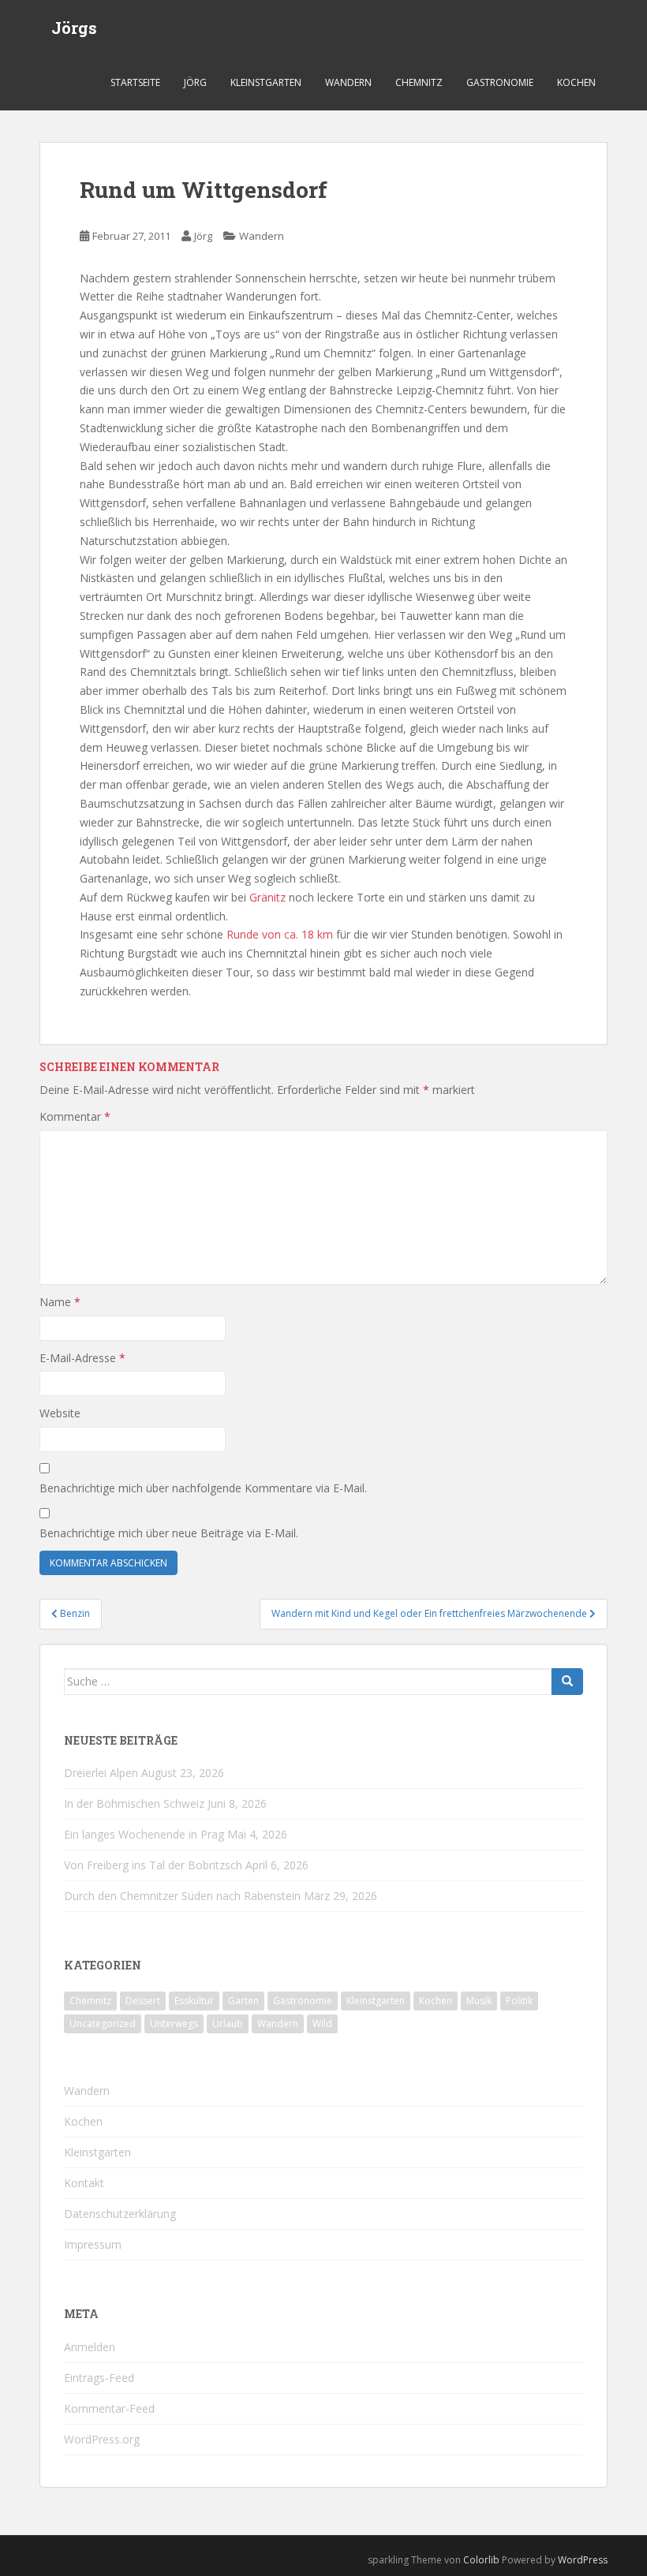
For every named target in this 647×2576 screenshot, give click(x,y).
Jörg (195, 82)
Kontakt (84, 2183)
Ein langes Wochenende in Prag (144, 1834)
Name (60, 1302)
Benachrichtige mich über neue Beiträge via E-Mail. (169, 1533)
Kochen (576, 82)
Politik (519, 2001)
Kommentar (75, 1116)
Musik (479, 2001)
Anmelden (90, 2347)
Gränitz (267, 897)
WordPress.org (102, 2439)
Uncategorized (103, 2023)
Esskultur (194, 2001)
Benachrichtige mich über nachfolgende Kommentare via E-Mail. (203, 1488)
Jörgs (74, 28)
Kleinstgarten (266, 82)
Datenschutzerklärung (120, 2214)
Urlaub (228, 2023)
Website (60, 1413)
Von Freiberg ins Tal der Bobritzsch (153, 1865)
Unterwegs (174, 2023)
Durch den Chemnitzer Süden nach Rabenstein (182, 1896)
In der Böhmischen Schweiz (134, 1803)
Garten (243, 2001)
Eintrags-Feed (99, 2378)
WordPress (583, 2560)
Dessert (143, 2001)
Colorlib (481, 2560)
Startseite (135, 82)
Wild (322, 2023)
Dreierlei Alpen (101, 1773)
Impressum (93, 2244)
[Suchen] (567, 1682)
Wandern (348, 82)
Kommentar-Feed (109, 2408)
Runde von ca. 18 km (280, 934)
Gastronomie (500, 82)
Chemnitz (419, 82)
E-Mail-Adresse (82, 1358)
